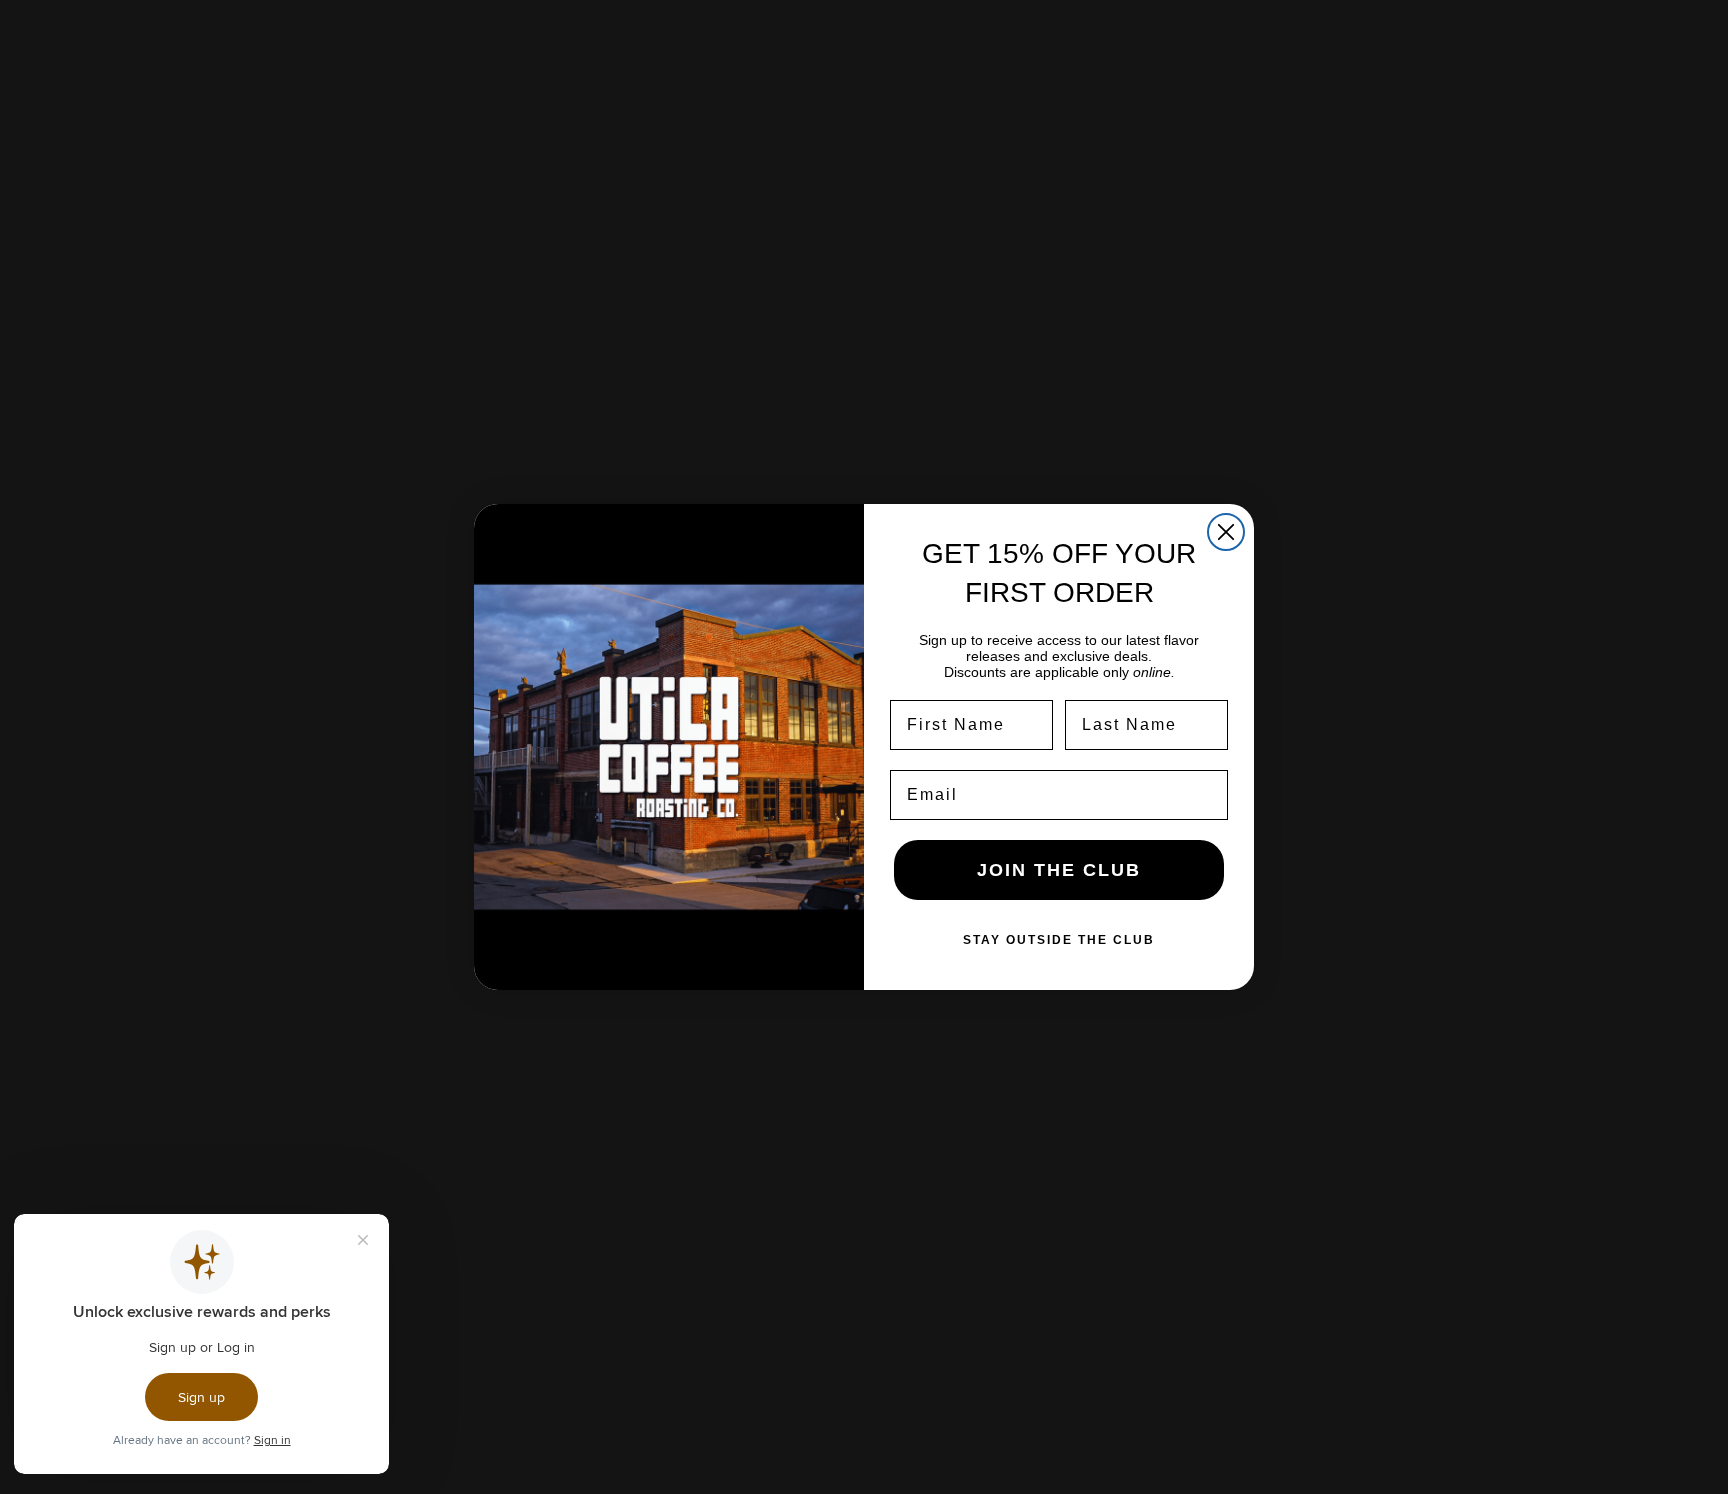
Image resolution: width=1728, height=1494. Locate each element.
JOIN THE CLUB (1059, 870)
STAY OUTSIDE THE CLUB (1059, 940)
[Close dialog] (1226, 532)
